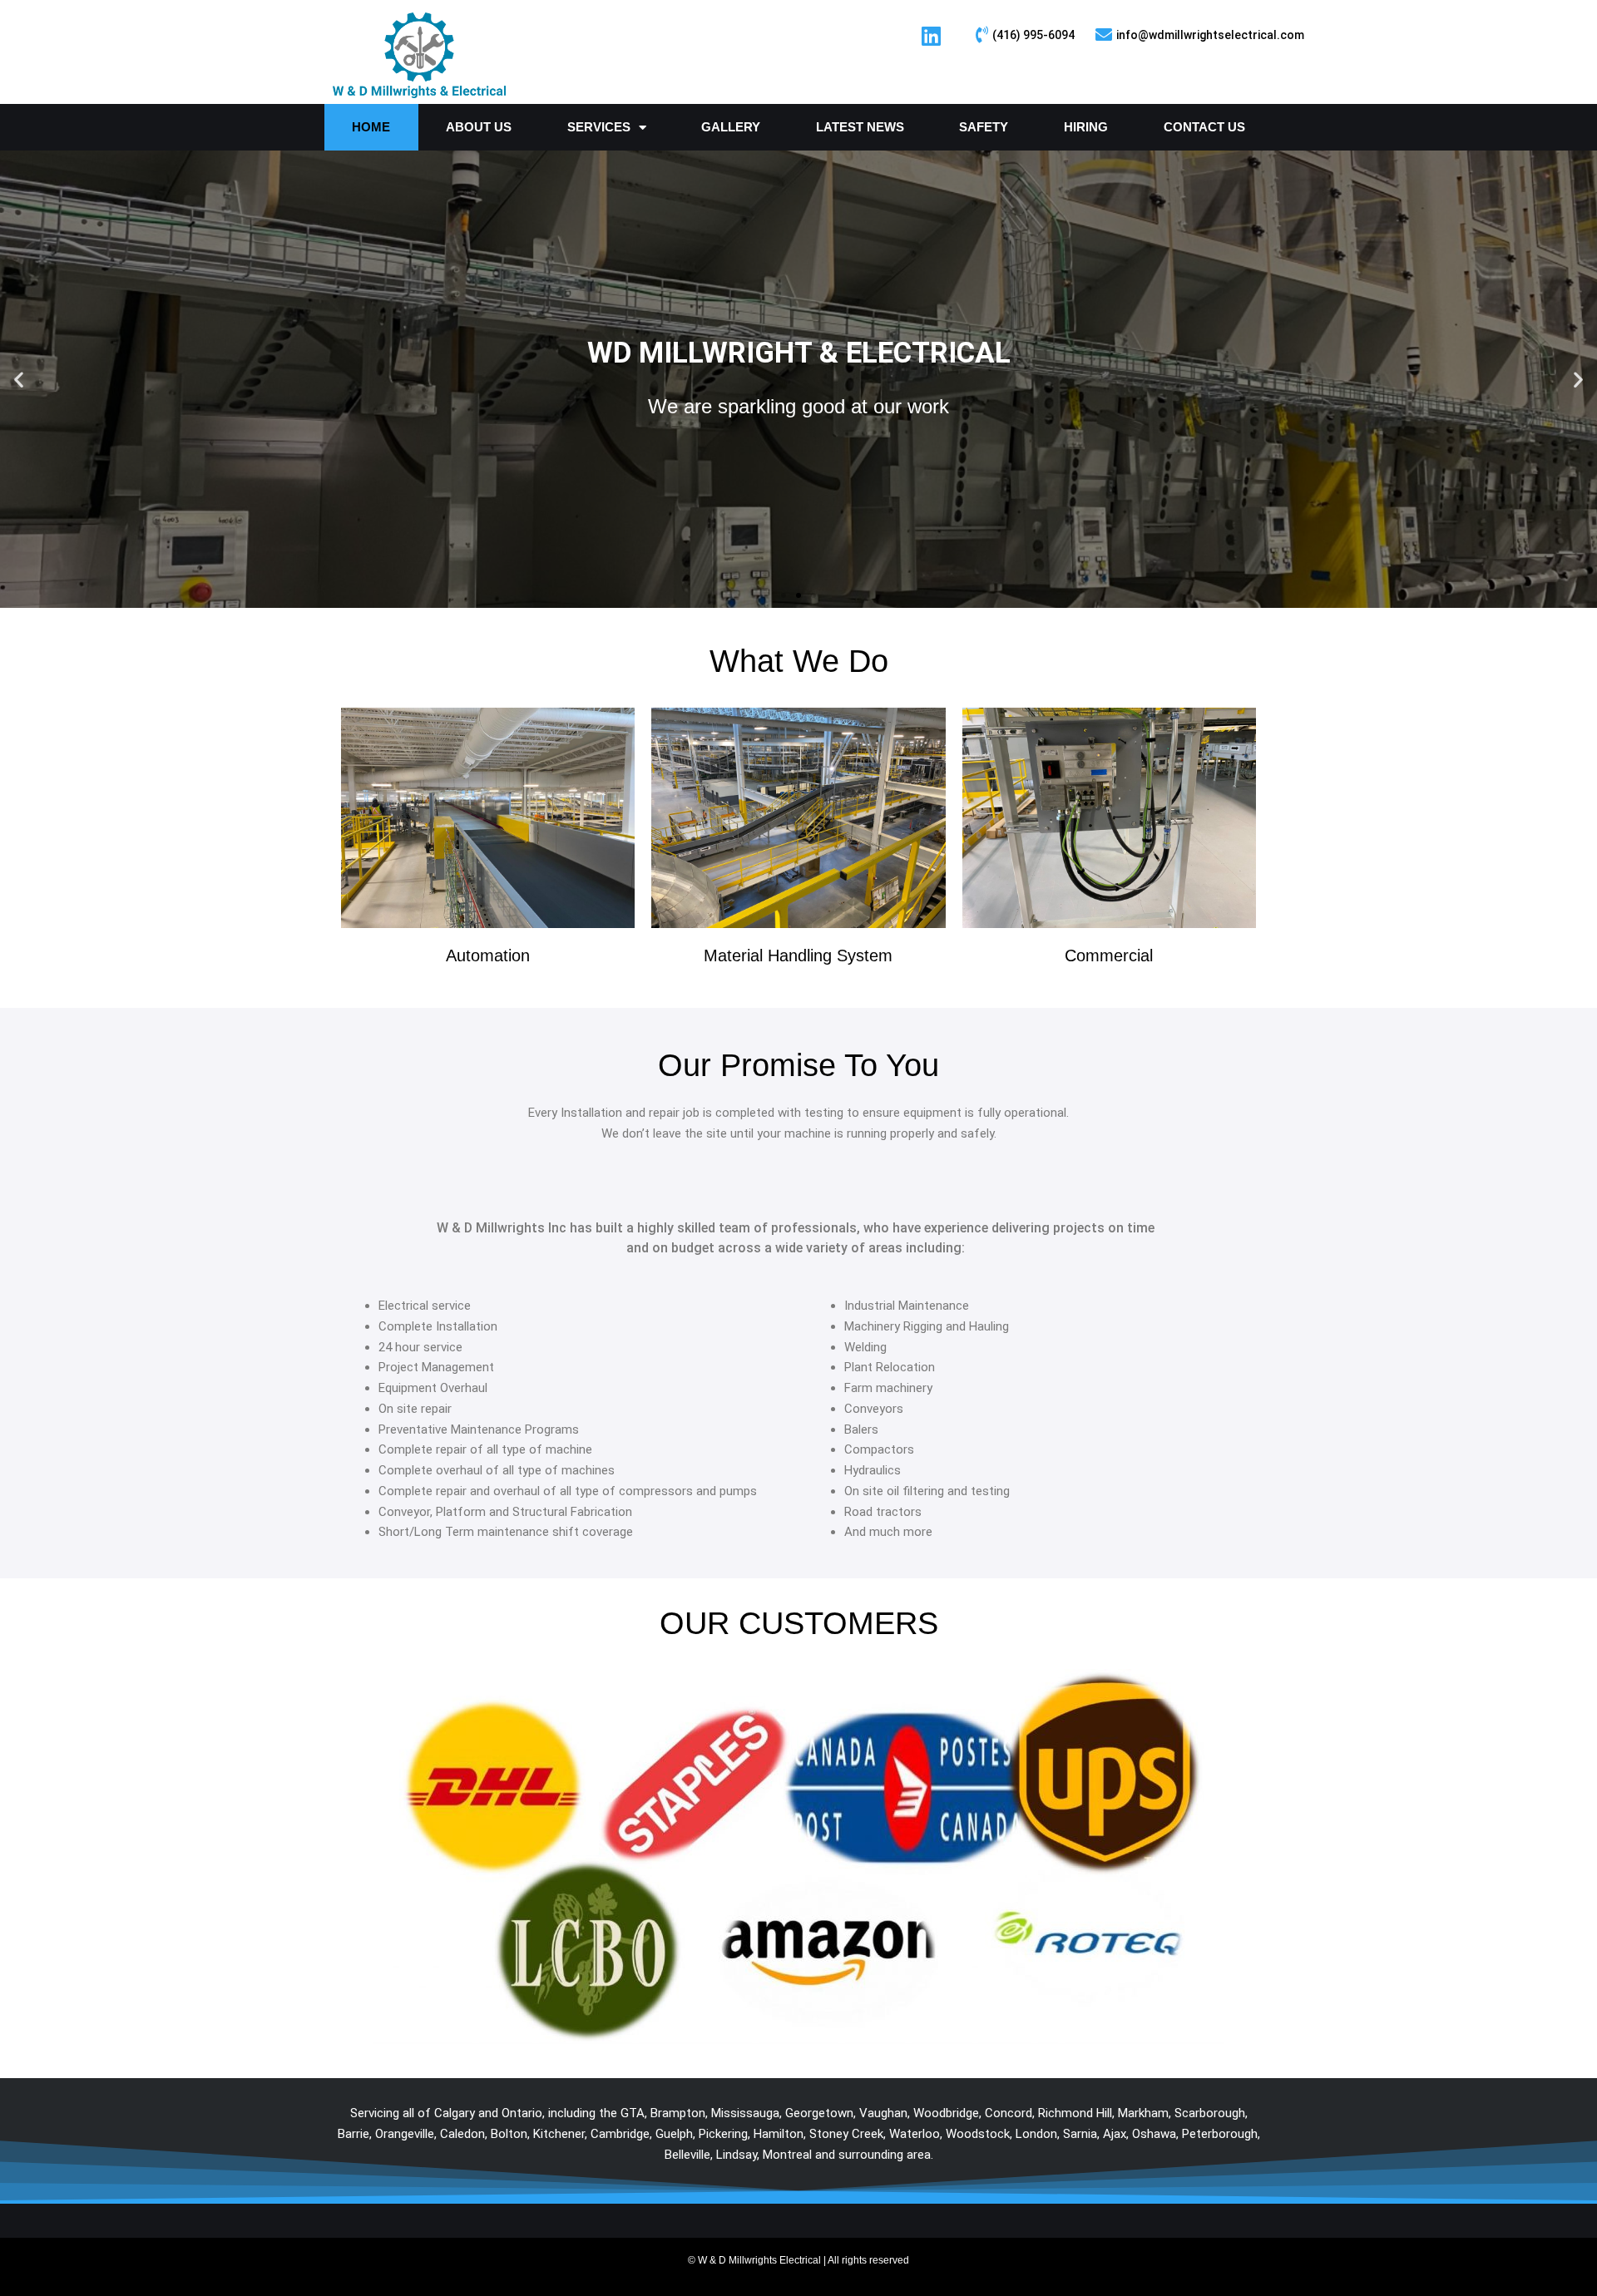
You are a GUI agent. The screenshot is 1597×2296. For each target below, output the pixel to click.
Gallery (731, 127)
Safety (984, 127)
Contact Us (1204, 127)
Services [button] (599, 127)
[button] (19, 380)
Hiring (1086, 127)
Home (371, 127)
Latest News (860, 127)
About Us (479, 127)
